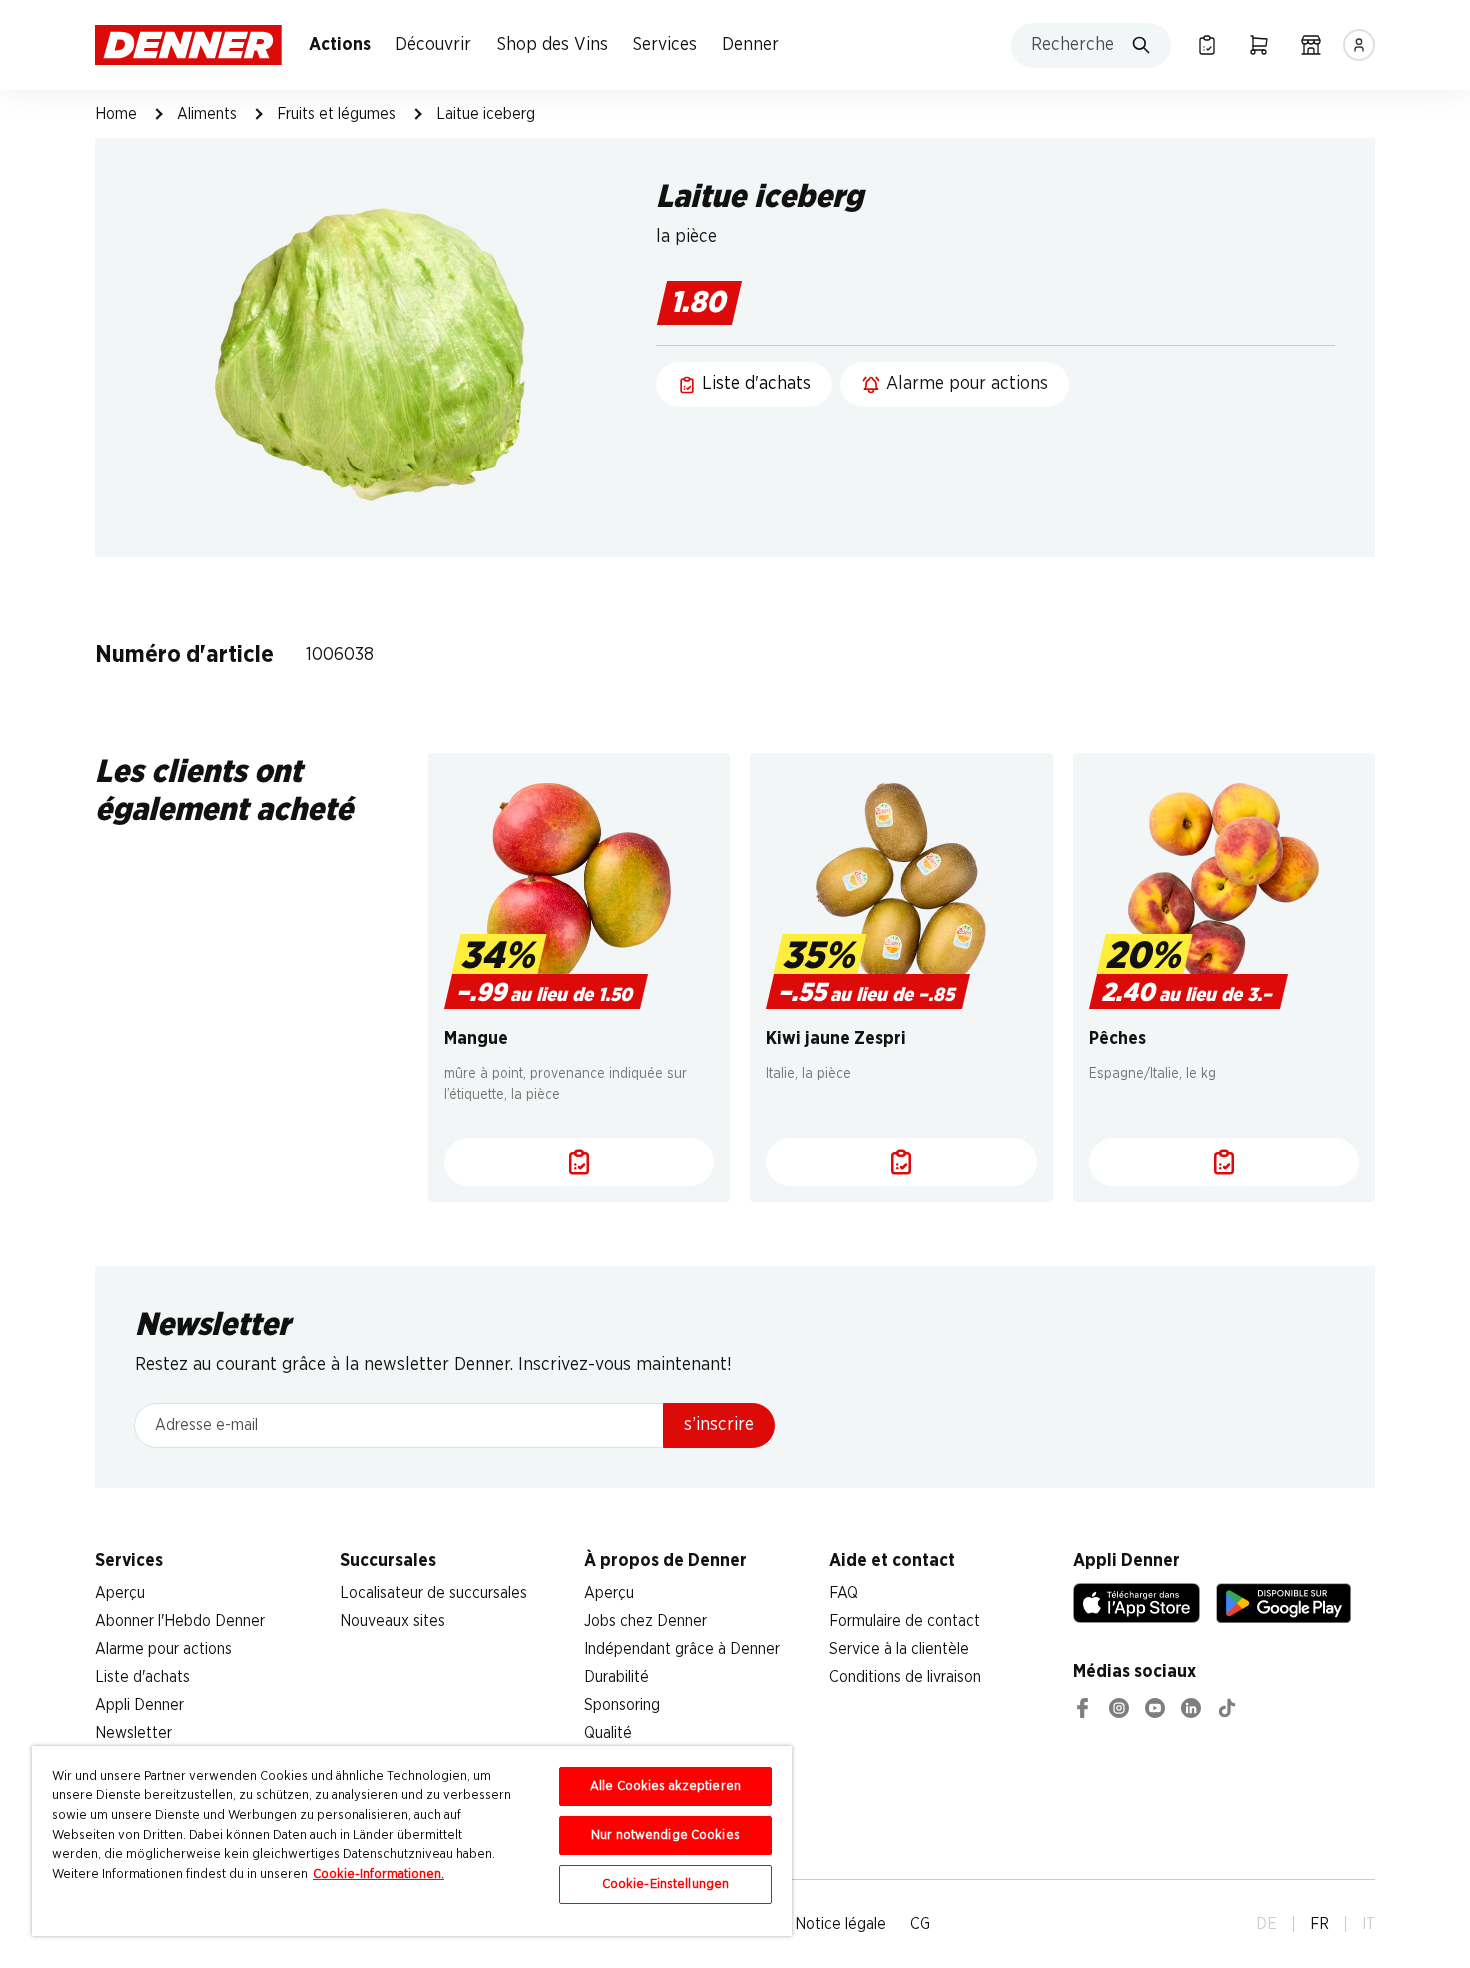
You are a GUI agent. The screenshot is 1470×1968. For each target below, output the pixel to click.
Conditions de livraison (905, 1677)
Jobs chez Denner (645, 1621)
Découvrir (433, 45)
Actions (340, 45)
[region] (412, 1841)
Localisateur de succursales (433, 1593)
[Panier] (1259, 45)
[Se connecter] (1359, 45)
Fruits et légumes (336, 114)
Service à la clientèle (899, 1649)
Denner (750, 45)
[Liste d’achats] (1207, 45)
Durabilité (616, 1677)
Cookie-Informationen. (378, 1874)
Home (116, 114)
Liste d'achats (142, 1677)
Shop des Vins (552, 45)
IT (1368, 1924)
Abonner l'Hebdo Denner (180, 1621)
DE (1266, 1924)
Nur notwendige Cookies (665, 1835)
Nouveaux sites (392, 1621)
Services (665, 45)
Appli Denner (139, 1705)
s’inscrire (719, 1425)
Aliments (207, 114)
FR (1319, 1924)
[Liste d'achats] (579, 1162)
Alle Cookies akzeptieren (665, 1786)
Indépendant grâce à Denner (682, 1649)
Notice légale (840, 1924)
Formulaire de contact (904, 1621)
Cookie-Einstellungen (666, 1884)
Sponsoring (622, 1705)
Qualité (608, 1733)
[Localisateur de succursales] (1311, 45)
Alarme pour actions (163, 1649)
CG (920, 1924)
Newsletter (133, 1733)
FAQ (843, 1593)
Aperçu (120, 1593)
